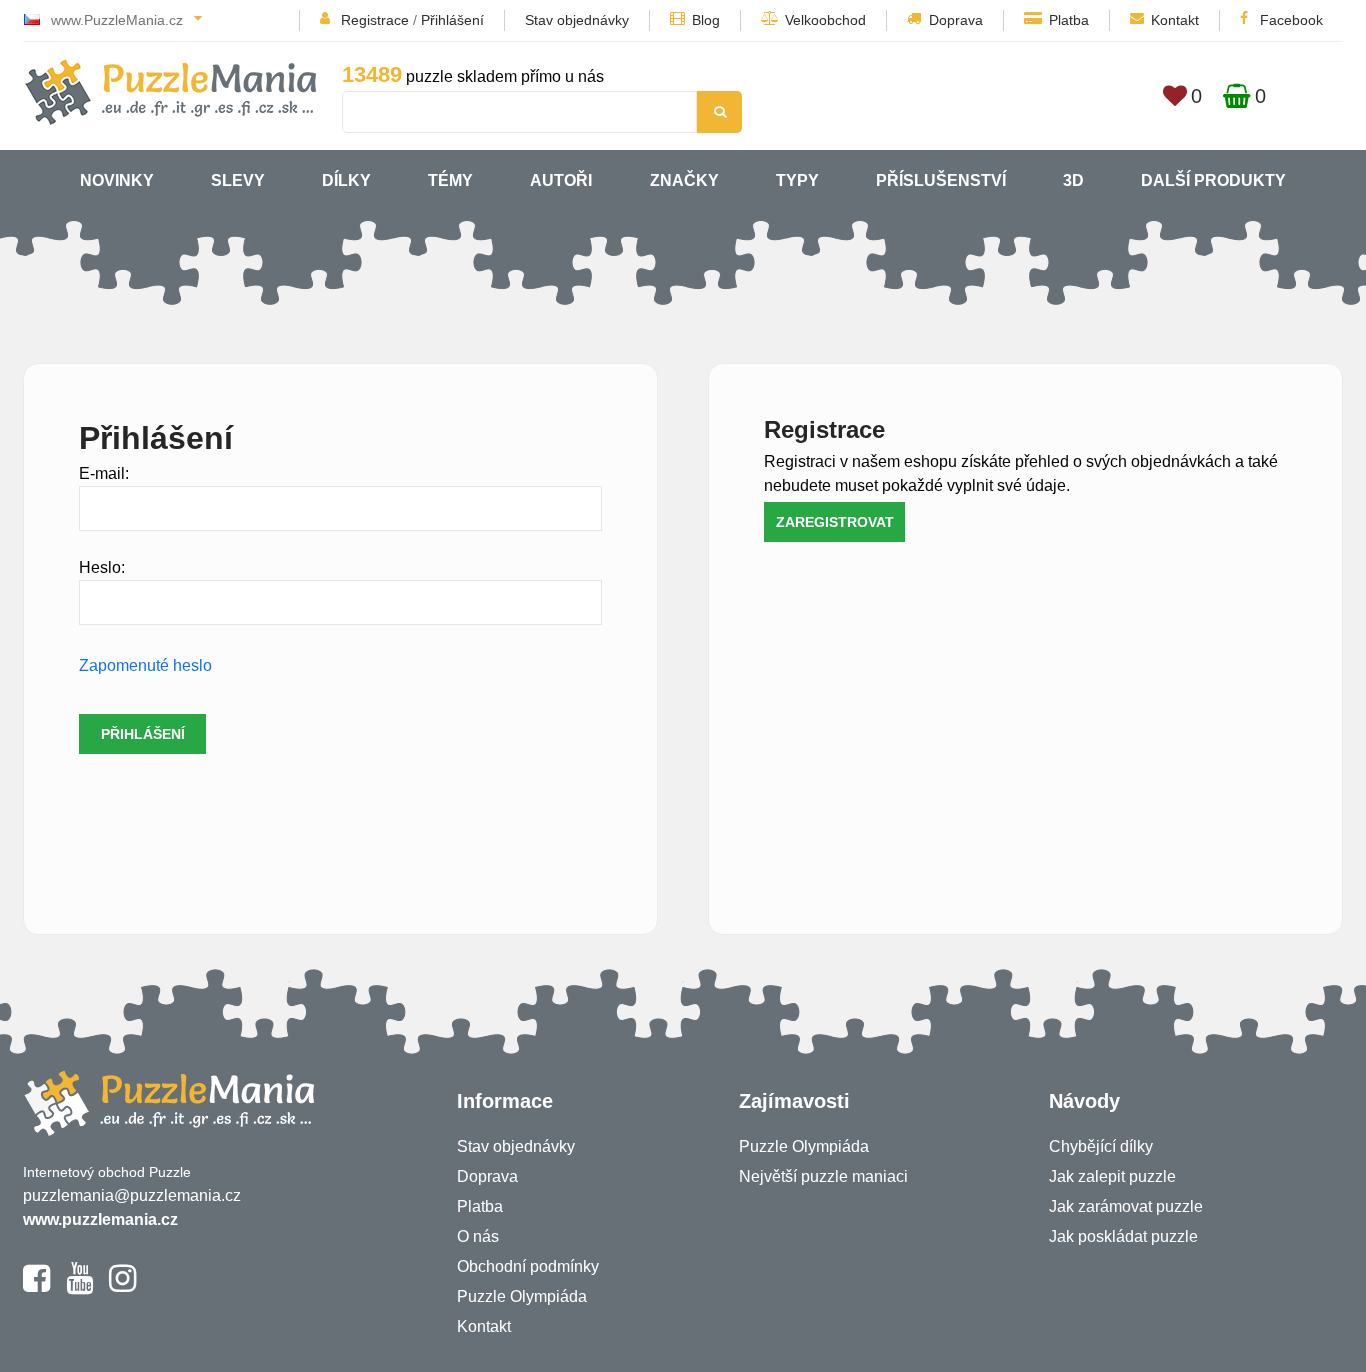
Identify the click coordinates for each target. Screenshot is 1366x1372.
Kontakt (1175, 20)
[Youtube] (79, 1287)
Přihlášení (452, 20)
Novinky (117, 180)
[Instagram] (122, 1287)
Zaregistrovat (835, 522)
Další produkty (1213, 180)
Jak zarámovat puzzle (1126, 1206)
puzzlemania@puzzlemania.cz (132, 1195)
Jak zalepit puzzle (1112, 1176)
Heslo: (102, 567)
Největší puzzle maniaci (823, 1176)
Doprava (956, 20)
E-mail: (104, 473)
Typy (797, 180)
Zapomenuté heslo (145, 665)
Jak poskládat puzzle (1123, 1236)
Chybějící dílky (1101, 1146)
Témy (450, 180)
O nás (478, 1236)
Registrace (375, 20)
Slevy (238, 180)
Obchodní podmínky (528, 1266)
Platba (1069, 20)
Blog (706, 20)
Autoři (561, 180)
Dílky (346, 180)
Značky (684, 180)
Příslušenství (941, 180)
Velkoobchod (825, 20)
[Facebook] (36, 1287)
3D (1073, 180)
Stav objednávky (577, 20)
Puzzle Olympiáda (522, 1296)
